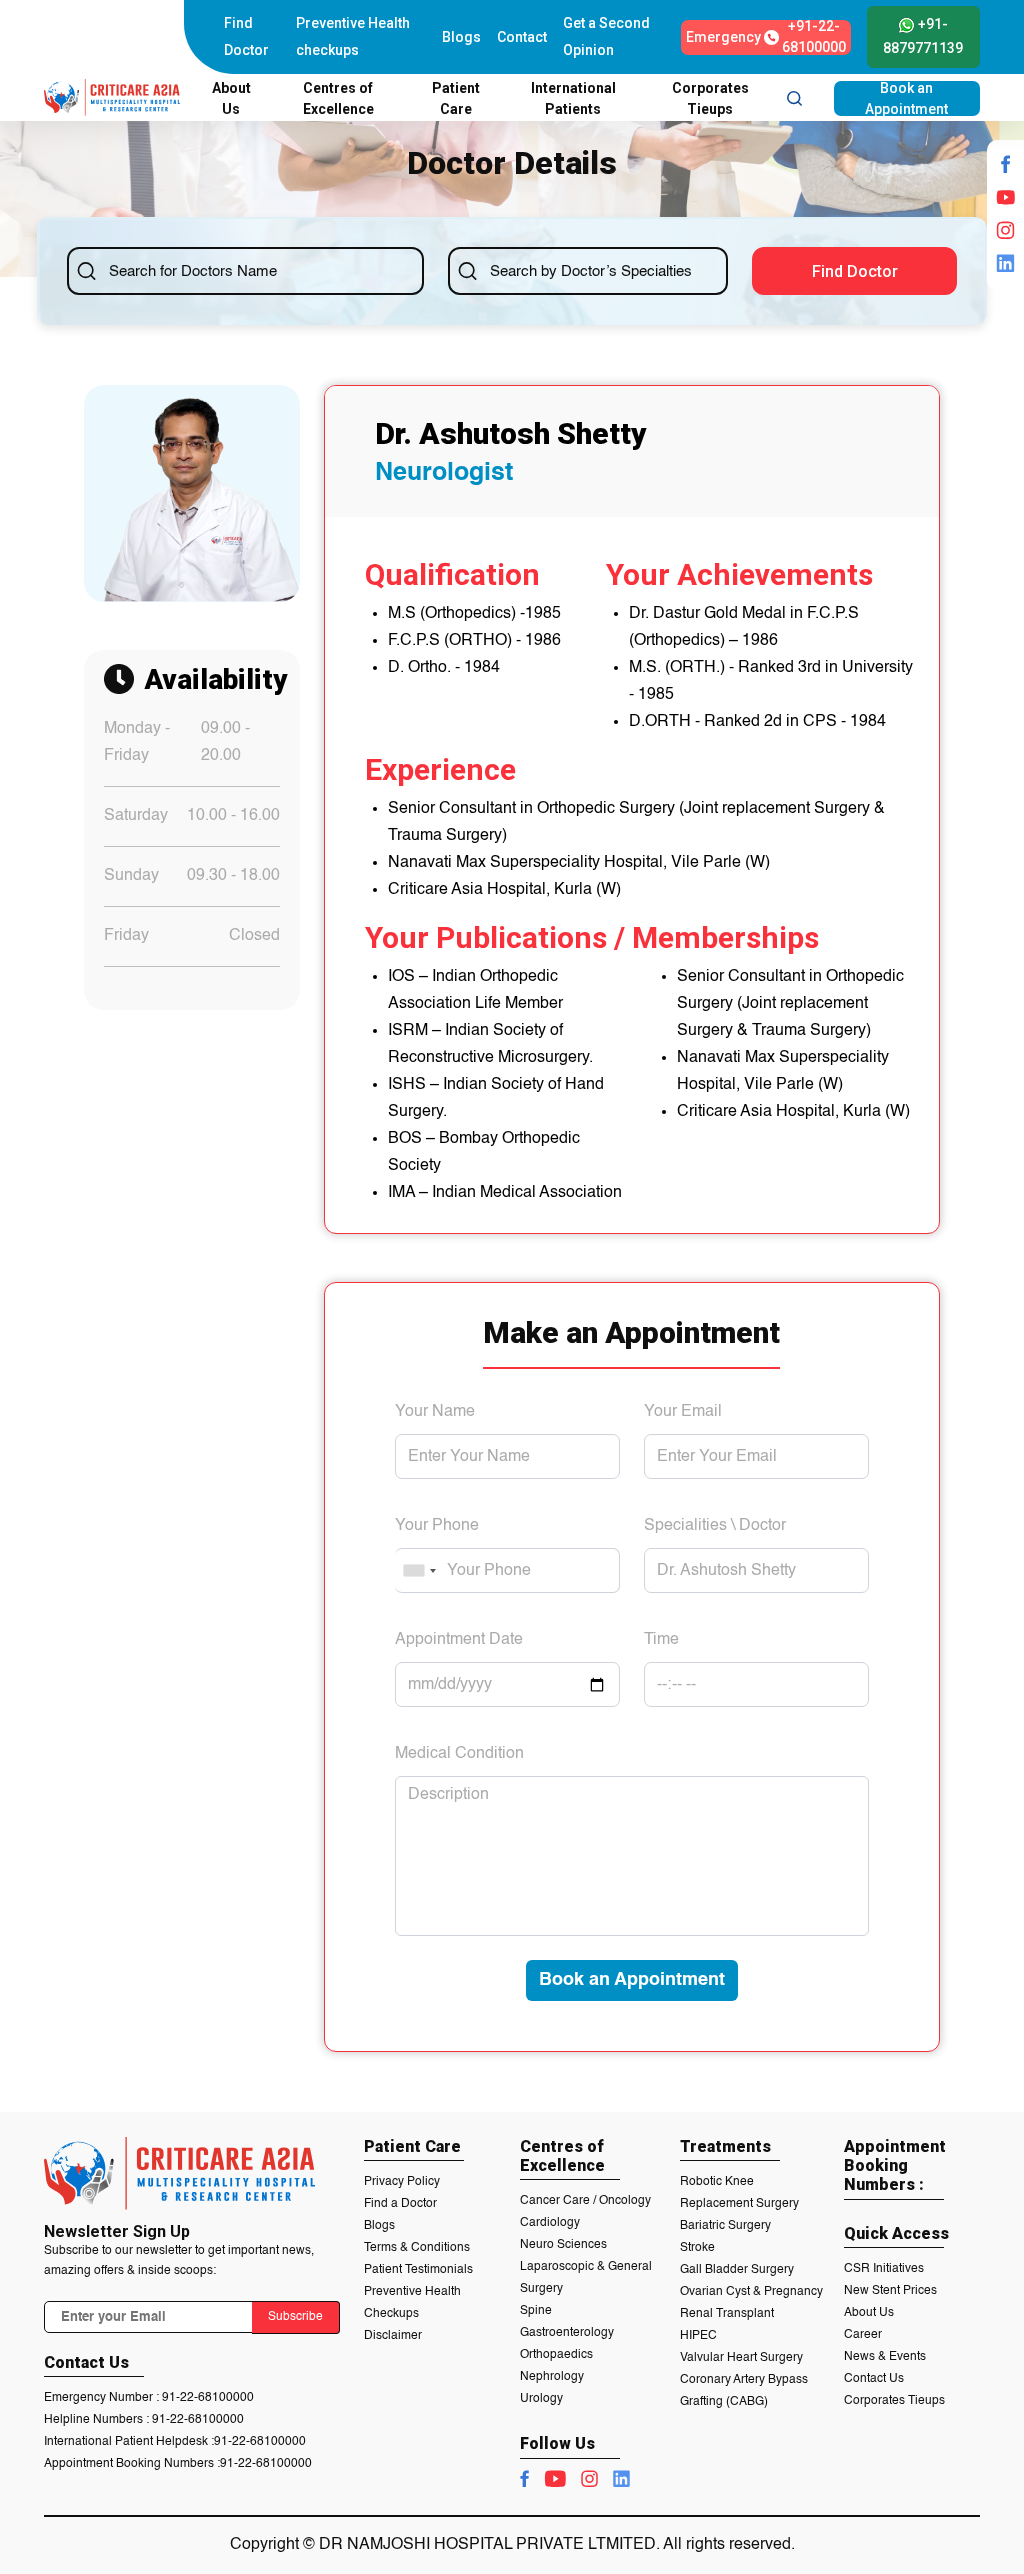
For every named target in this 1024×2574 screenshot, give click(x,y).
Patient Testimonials (418, 2270)
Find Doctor (246, 36)
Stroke (697, 2248)
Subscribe (295, 2317)
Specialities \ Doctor (715, 1526)
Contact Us (874, 2379)
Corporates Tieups (894, 2401)
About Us (869, 2313)
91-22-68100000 (208, 2398)
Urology (541, 2399)
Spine (536, 2311)
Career (863, 2335)
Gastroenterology (567, 2333)
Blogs (461, 37)
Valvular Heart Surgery (741, 2358)
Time (661, 1640)
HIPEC (698, 2336)
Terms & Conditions (417, 2248)
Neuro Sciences (563, 2245)
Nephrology (552, 2377)
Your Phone (437, 1526)
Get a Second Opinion (606, 36)
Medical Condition (459, 1754)
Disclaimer (393, 2336)
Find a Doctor (400, 2204)
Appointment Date (459, 1640)
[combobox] (419, 1570)
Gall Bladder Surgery (737, 2270)
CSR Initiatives (884, 2269)
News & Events (885, 2357)
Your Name (435, 1412)
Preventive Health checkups (353, 36)
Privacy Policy (402, 2182)
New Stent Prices (890, 2291)
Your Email (683, 1412)
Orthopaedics (556, 2355)
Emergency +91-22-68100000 (766, 37)
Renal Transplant (727, 2314)
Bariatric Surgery (725, 2226)
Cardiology (550, 2223)
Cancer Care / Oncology (585, 2201)
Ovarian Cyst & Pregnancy (751, 2292)
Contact (522, 37)
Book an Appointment (906, 98)
